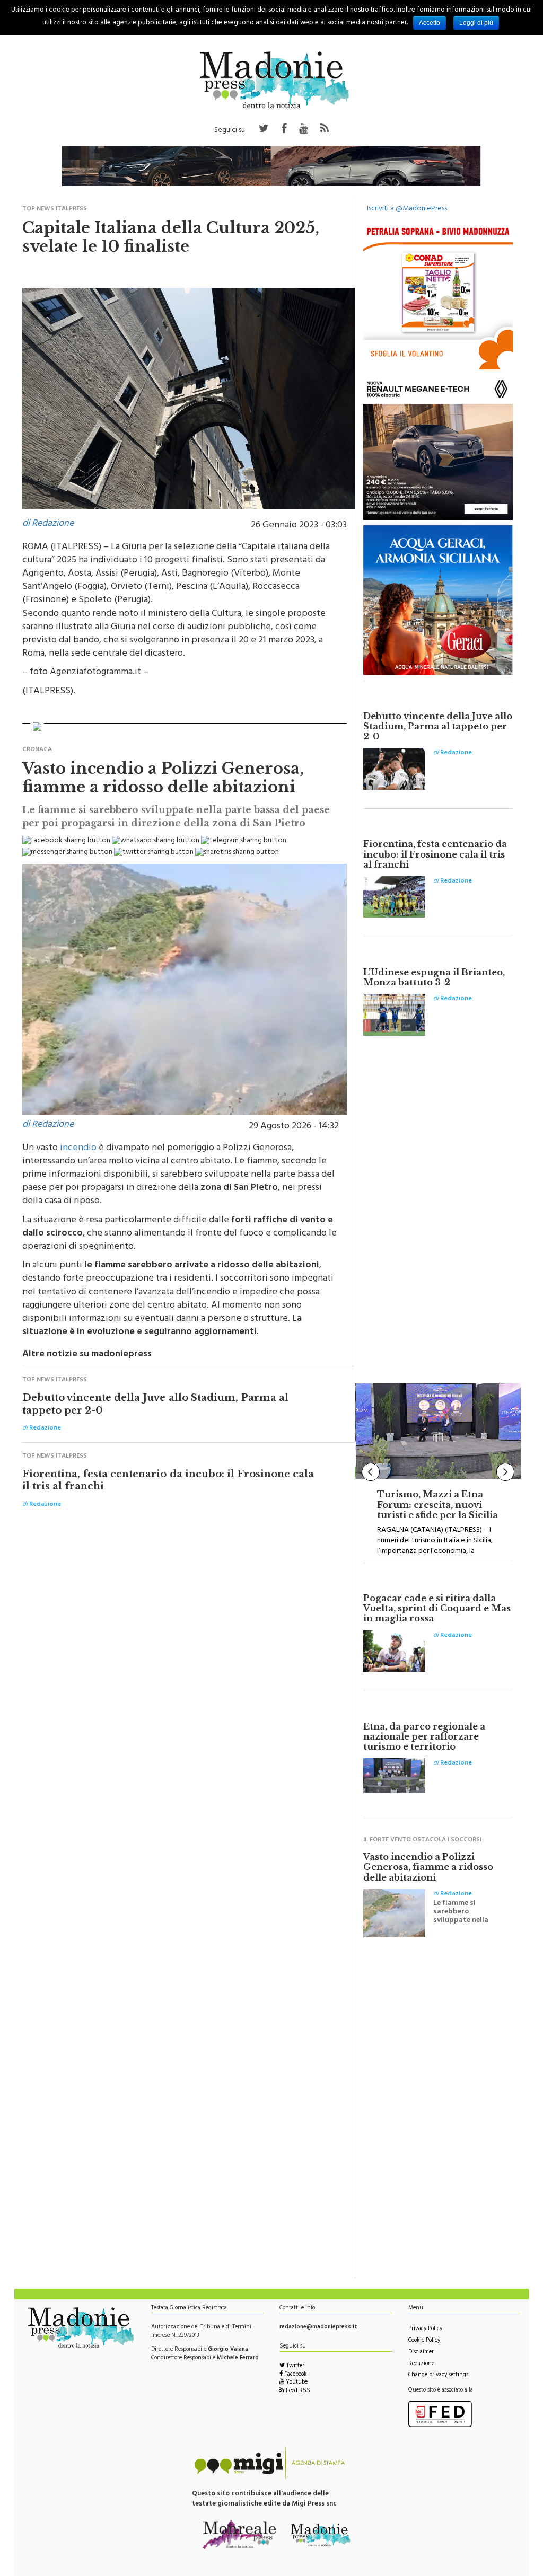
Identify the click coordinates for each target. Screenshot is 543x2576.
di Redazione (48, 524)
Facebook (295, 2375)
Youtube (296, 2383)
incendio (78, 1149)
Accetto (430, 23)
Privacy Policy (425, 2329)
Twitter (295, 2366)
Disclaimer (421, 2353)
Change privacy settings (438, 2375)
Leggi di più (476, 23)
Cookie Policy (424, 2341)
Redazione (421, 2364)
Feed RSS (297, 2391)
